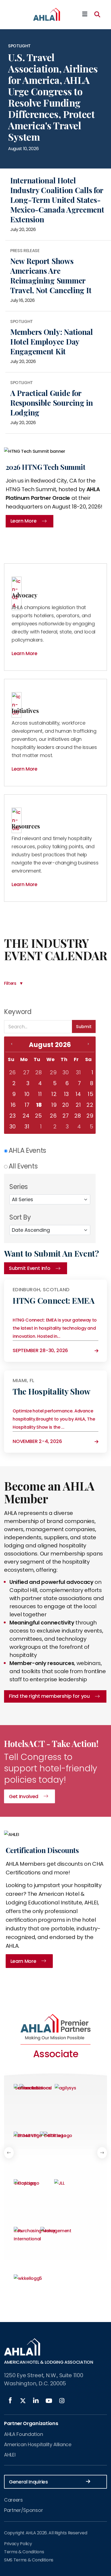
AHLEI (10, 2455)
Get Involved (24, 1796)
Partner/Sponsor (23, 2510)
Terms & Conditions (24, 2552)
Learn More (23, 1961)
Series (19, 1187)
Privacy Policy (18, 2544)
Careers (13, 2500)
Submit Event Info (30, 1268)
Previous (9, 2153)
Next (102, 2153)
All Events (23, 1166)
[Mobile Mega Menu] (85, 14)
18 (39, 1105)
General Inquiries (28, 2482)
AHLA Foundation (23, 2434)
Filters (10, 983)
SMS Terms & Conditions (29, 2560)
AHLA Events (27, 1150)
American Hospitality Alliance (38, 2444)
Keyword (18, 1012)
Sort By (20, 1217)
